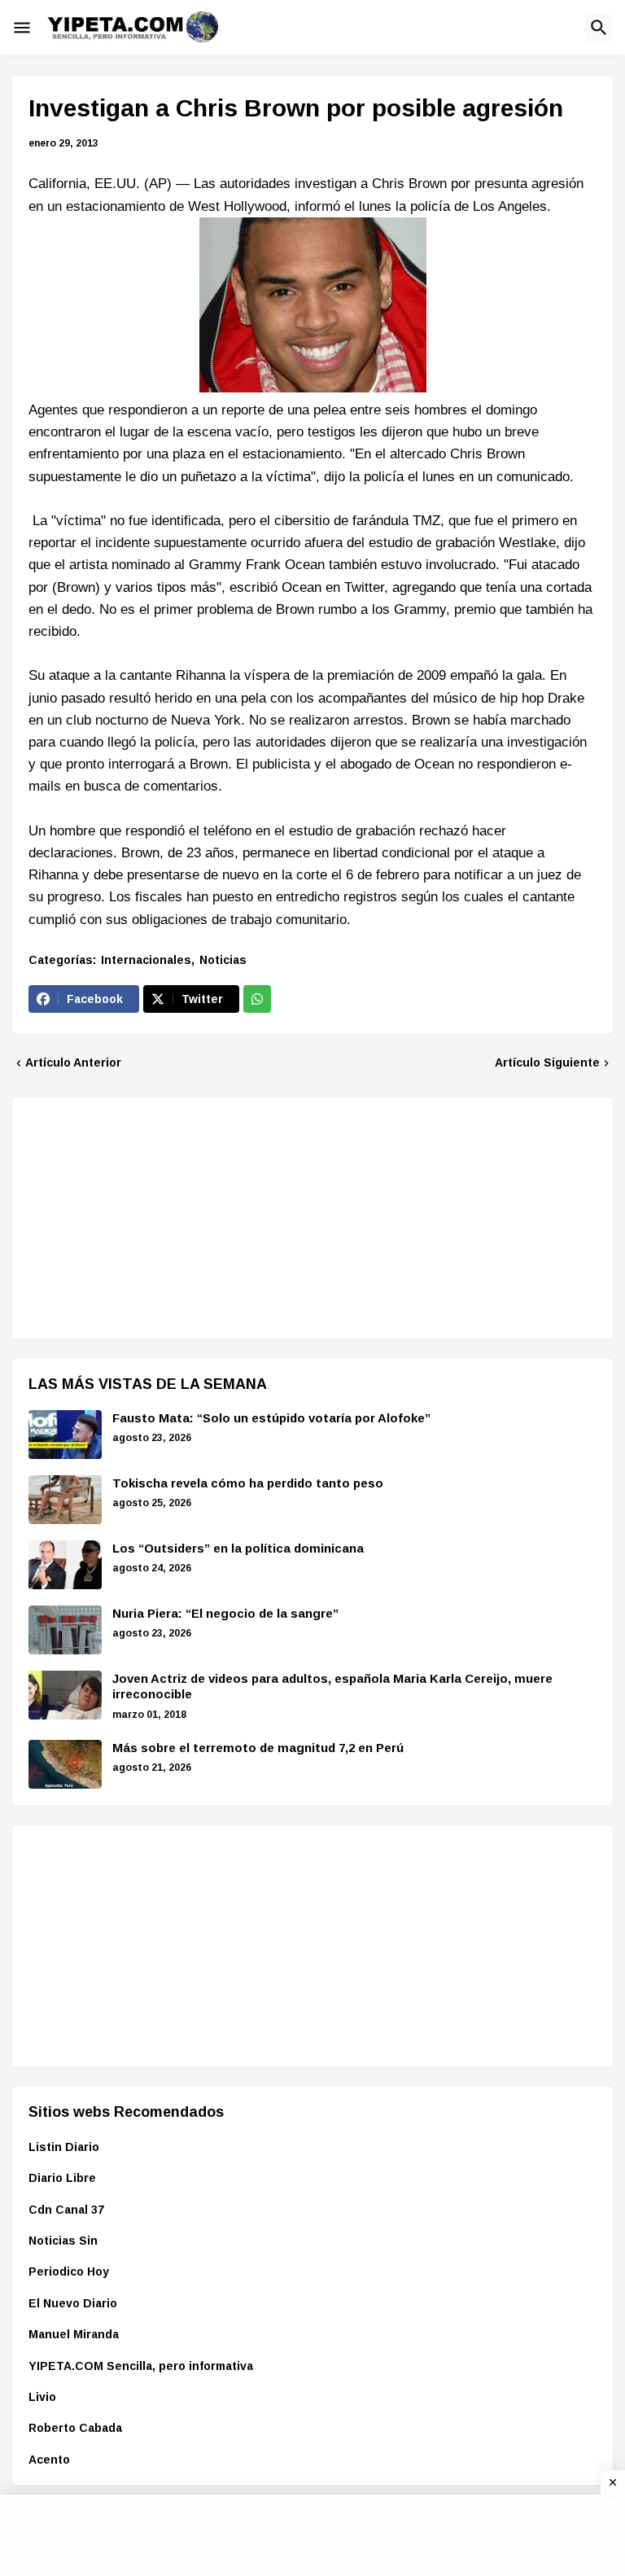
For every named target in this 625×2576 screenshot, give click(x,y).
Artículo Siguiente (547, 1062)
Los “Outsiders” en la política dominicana (238, 1548)
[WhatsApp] (257, 999)
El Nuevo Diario (73, 2303)
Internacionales (146, 960)
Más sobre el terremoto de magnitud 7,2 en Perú (258, 1748)
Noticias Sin (63, 2241)
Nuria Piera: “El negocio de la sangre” (225, 1613)
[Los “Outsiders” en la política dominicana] (65, 1565)
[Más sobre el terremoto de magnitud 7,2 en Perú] (65, 1764)
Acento (49, 2460)
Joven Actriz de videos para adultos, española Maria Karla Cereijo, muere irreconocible (332, 1687)
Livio (42, 2397)
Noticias (223, 960)
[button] (22, 28)
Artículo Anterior (73, 1062)
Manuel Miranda (74, 2334)
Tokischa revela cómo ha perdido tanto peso (248, 1483)
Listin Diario (64, 2147)
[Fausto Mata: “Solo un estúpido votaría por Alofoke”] (65, 1435)
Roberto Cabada (75, 2428)
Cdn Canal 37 (66, 2210)
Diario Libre (62, 2178)
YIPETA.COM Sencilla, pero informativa (141, 2366)
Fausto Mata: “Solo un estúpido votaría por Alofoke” (271, 1418)
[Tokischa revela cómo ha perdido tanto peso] (65, 1500)
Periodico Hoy (69, 2272)
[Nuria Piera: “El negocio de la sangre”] (65, 1630)
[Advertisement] (151, 1216)
